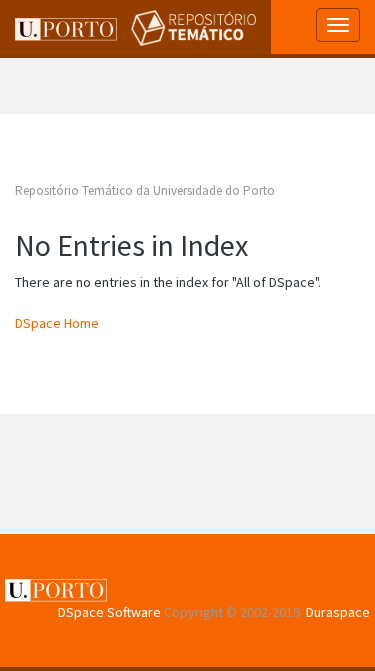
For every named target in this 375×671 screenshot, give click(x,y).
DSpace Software (109, 612)
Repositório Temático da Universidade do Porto (145, 190)
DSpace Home (57, 323)
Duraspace (338, 612)
